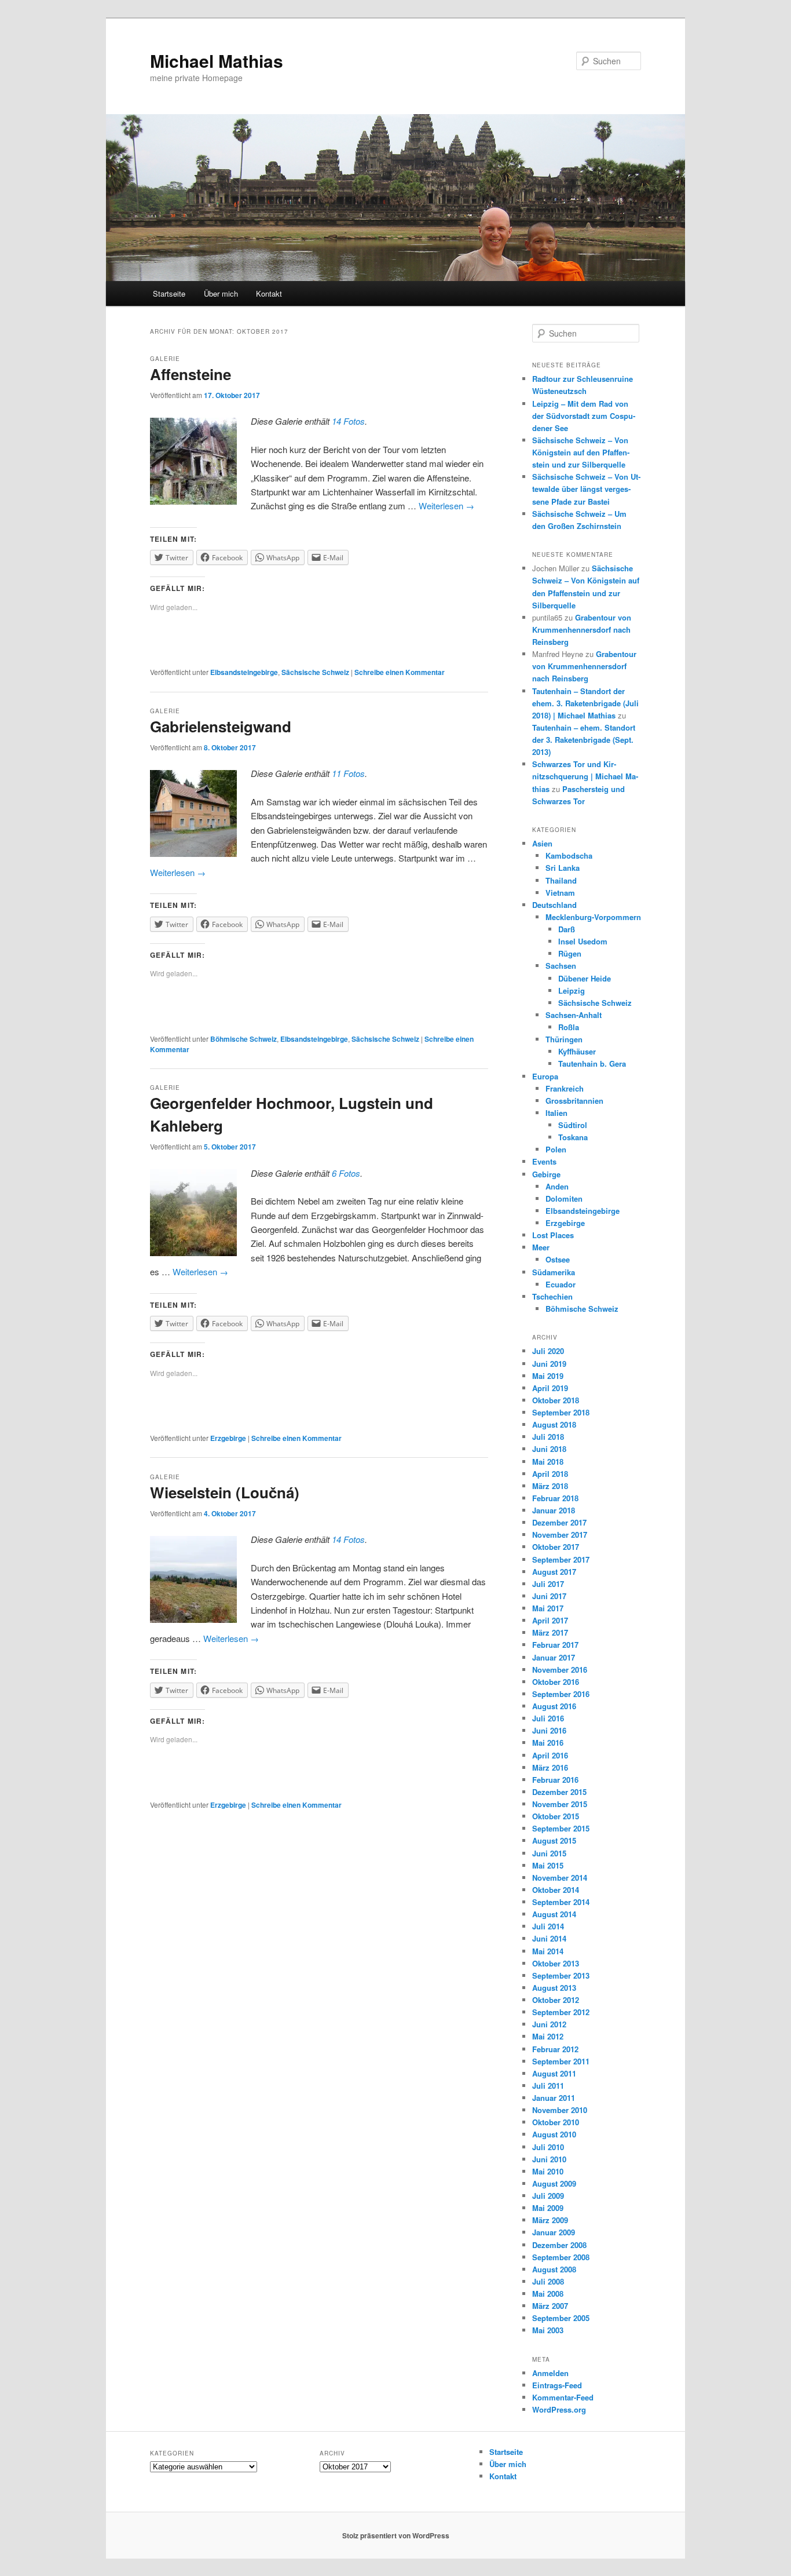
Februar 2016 (555, 1780)
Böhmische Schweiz (243, 1039)
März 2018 (550, 1486)
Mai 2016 (548, 1743)
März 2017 (550, 1632)
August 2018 (554, 1424)
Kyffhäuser (577, 1051)
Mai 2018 (548, 1462)
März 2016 (550, 1767)
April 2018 (550, 1474)
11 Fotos (348, 773)
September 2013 (561, 1975)
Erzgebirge (228, 1438)
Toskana (573, 1137)
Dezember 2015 (559, 1792)
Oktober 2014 (556, 1890)
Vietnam (560, 893)
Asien (542, 843)
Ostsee (558, 1259)
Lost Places (553, 1235)
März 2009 (550, 2220)
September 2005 (561, 2318)
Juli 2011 (548, 2086)
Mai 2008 (548, 2294)
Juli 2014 (548, 1926)
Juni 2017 (549, 1596)
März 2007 (550, 2306)
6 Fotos (346, 1173)
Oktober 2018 (556, 1400)
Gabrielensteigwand (221, 726)
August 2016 (554, 1706)
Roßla (569, 1027)
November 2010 (560, 2110)
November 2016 (560, 1670)
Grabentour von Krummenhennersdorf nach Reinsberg (582, 630)
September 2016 (561, 1694)
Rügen (570, 953)
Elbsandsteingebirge (244, 672)
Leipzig (572, 990)
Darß (567, 929)
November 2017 (560, 1535)
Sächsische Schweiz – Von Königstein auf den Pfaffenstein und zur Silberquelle (581, 452)
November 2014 (560, 1878)
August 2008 (554, 2269)
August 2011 (554, 2073)
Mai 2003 (548, 2330)
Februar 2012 (555, 2049)
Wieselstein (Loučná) (225, 1492)
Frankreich (565, 1088)
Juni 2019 (549, 1364)
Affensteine (191, 374)
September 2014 (561, 1902)
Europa (545, 1076)
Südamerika (554, 1272)
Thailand (561, 880)
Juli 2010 (548, 2147)
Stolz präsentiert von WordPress (396, 2535)
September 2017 (561, 1559)
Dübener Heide (585, 978)
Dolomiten (564, 1198)
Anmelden (550, 2373)
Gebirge (546, 1174)
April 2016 (550, 1755)
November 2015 (560, 1804)
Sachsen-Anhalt (574, 1015)
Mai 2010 (548, 2171)
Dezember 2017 (559, 1522)
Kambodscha (569, 855)
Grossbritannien (574, 1101)
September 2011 (561, 2061)
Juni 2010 (549, 2159)
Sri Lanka (563, 868)
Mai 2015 (548, 1865)
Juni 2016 (549, 1730)
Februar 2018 (555, 1498)
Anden (557, 1186)
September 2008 (561, 2257)
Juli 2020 (548, 1351)
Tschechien (552, 1296)
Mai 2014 (548, 1951)
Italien (556, 1113)
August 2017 (554, 1572)
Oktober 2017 (556, 1547)
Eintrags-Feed (557, 2385)
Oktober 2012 (556, 2000)
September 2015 (561, 1828)
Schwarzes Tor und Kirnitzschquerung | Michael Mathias (585, 776)
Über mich (221, 293)
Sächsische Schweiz (315, 672)
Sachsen (561, 966)
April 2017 (550, 1620)
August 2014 (554, 1914)
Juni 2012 (549, 2024)
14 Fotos (348, 421)
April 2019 (550, 1388)
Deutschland (554, 905)
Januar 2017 (554, 1657)
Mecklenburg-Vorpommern (593, 917)
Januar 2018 (554, 1510)
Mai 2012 (548, 2036)
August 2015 (554, 1840)
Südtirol (573, 1125)
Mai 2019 (548, 1376)
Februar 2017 (555, 1645)
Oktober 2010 (556, 2122)
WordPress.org (559, 2409)
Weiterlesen (446, 506)
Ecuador (561, 1284)
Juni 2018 (549, 1449)
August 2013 (554, 1988)
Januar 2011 (554, 2098)
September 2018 (561, 1412)
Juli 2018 (548, 1437)
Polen (556, 1149)
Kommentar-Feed (563, 2397)
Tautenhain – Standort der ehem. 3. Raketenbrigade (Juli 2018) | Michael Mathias (585, 703)
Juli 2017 (548, 1584)
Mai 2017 (548, 1608)
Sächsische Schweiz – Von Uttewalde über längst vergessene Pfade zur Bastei (586, 489)
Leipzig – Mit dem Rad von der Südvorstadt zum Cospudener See (584, 416)
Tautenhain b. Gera (592, 1063)
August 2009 (554, 2183)
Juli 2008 (548, 2281)
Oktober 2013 (556, 1963)
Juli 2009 (548, 2196)
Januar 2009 (554, 2232)
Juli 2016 (548, 1718)
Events (544, 1161)
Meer (541, 1247)
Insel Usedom (583, 941)
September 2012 (561, 2012)
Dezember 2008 (559, 2245)
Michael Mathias (217, 61)
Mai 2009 (548, 2208)
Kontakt (269, 293)
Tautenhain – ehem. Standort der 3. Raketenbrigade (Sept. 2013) (584, 740)
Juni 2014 (549, 1938)
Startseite (169, 293)
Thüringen (564, 1039)
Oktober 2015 (556, 1816)
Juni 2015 (549, 1853)
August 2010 (554, 2134)
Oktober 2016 (556, 1682)
